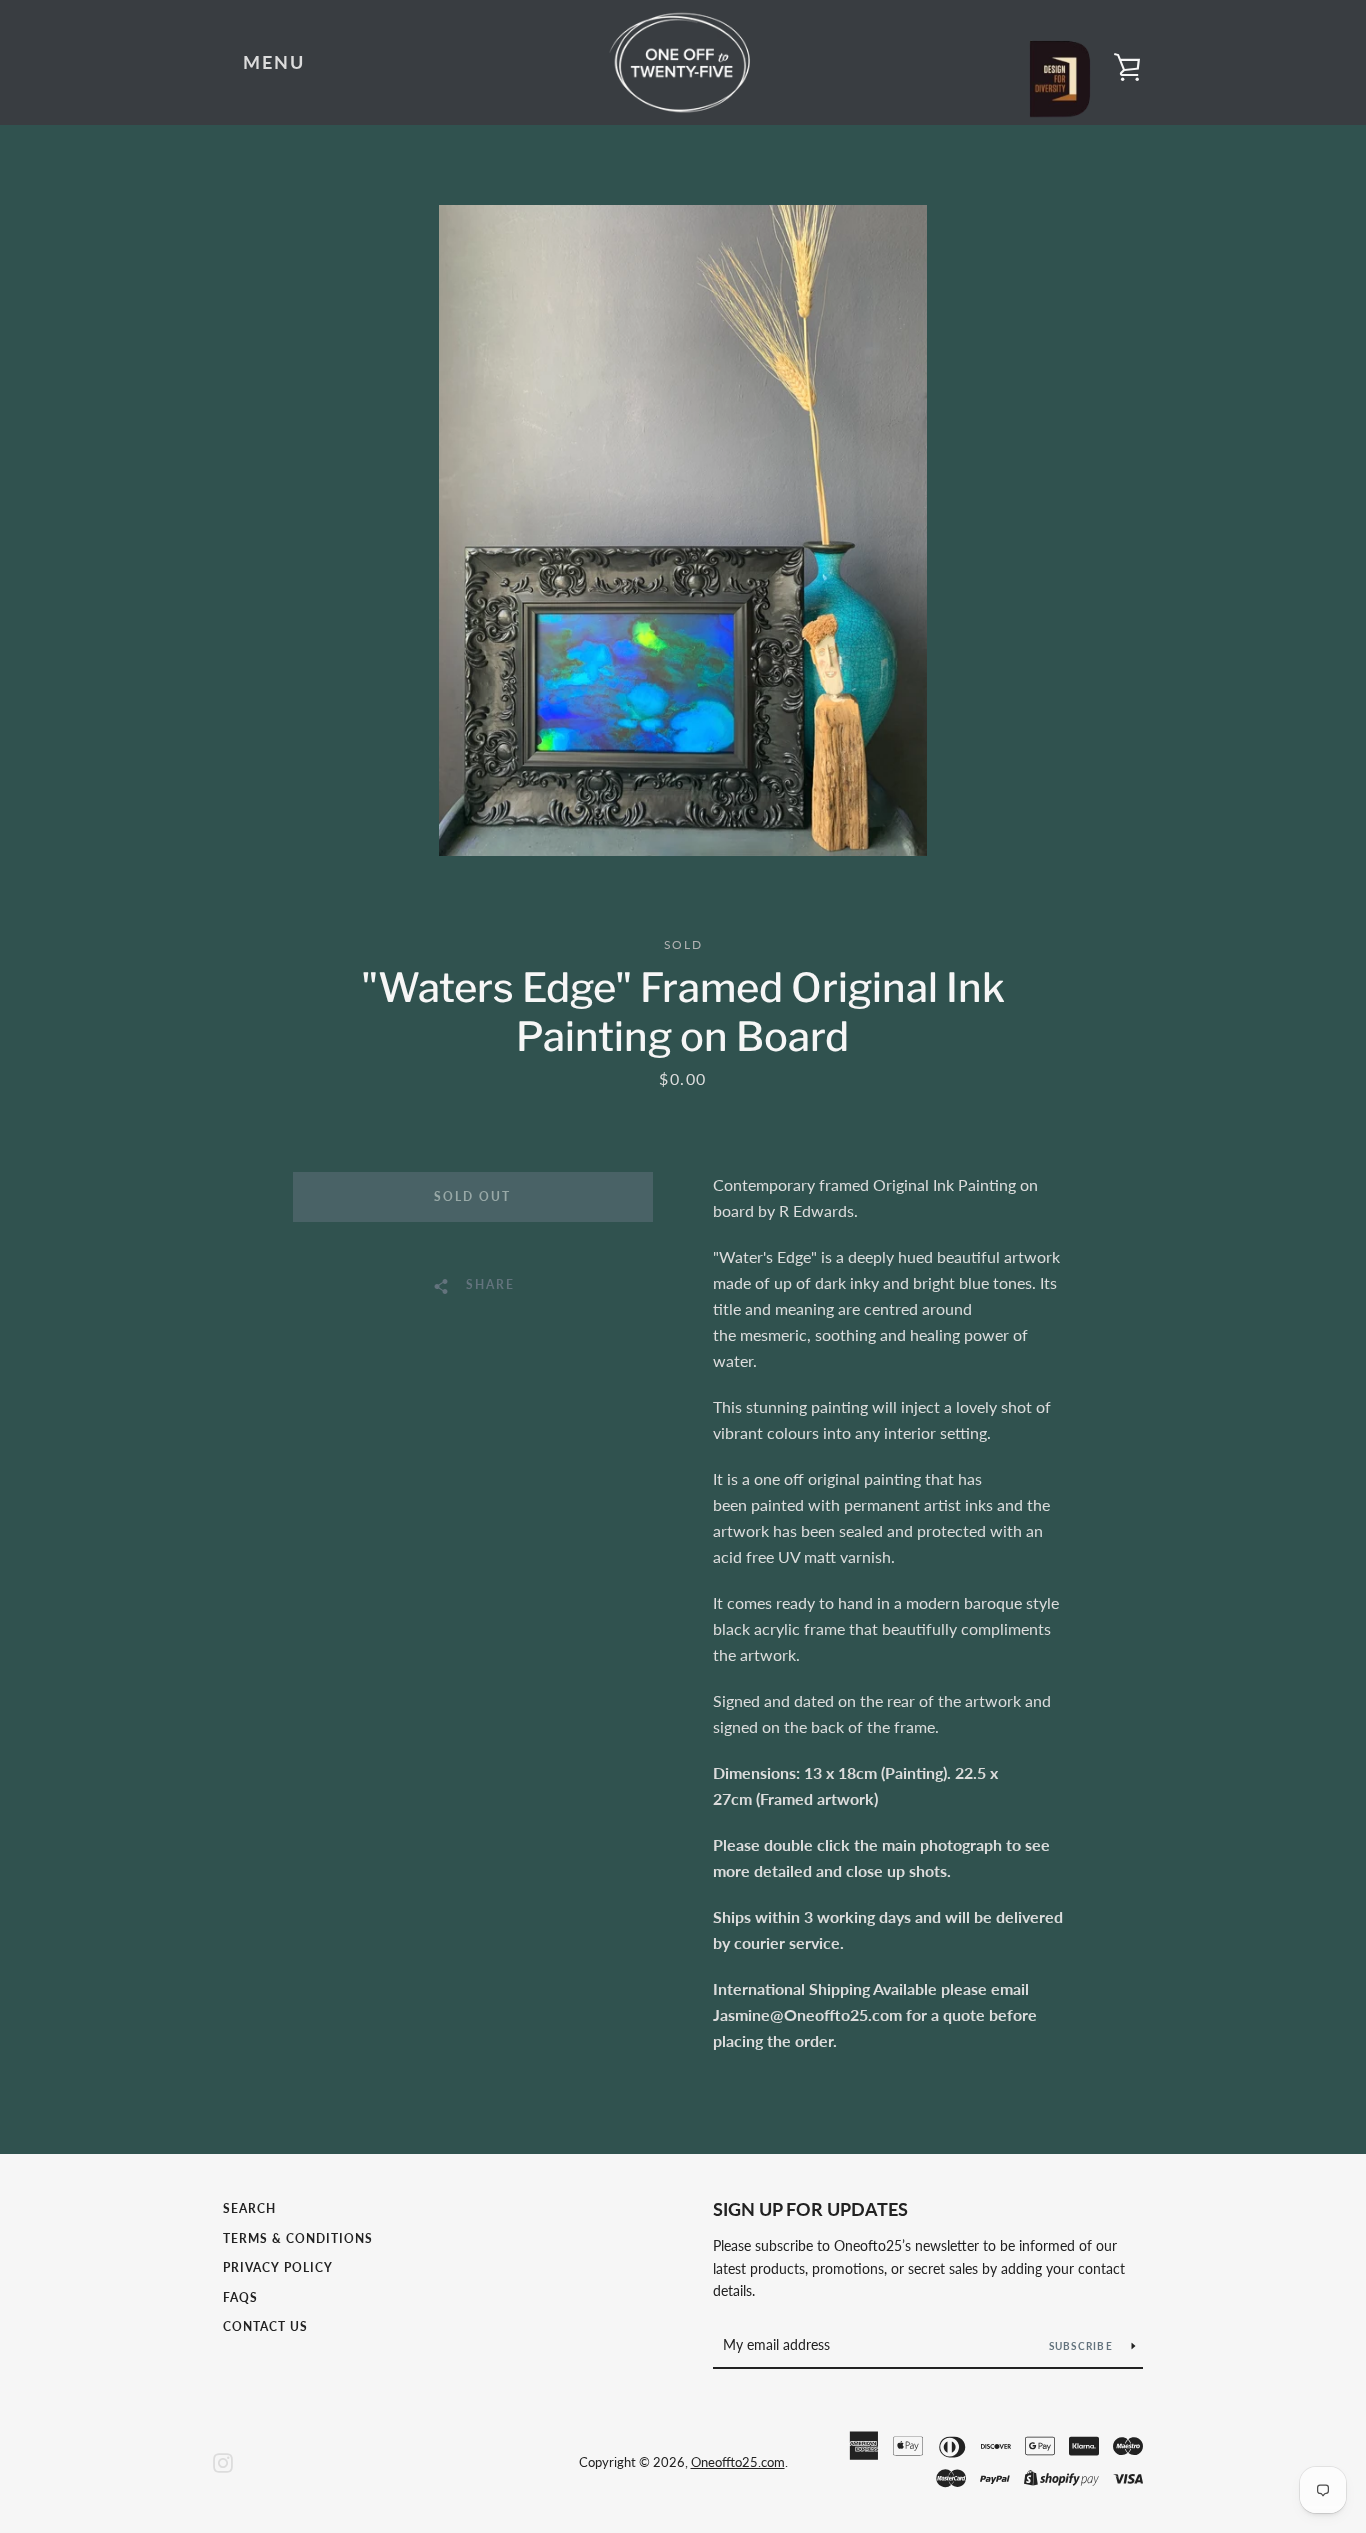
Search (249, 2208)
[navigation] (274, 63)
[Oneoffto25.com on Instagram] (223, 2460)
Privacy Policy (278, 2267)
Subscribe (1083, 2346)
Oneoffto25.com (738, 2462)
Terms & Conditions (298, 2238)
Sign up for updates (810, 2209)
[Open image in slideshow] (683, 530)
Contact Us (265, 2326)
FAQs (240, 2297)
